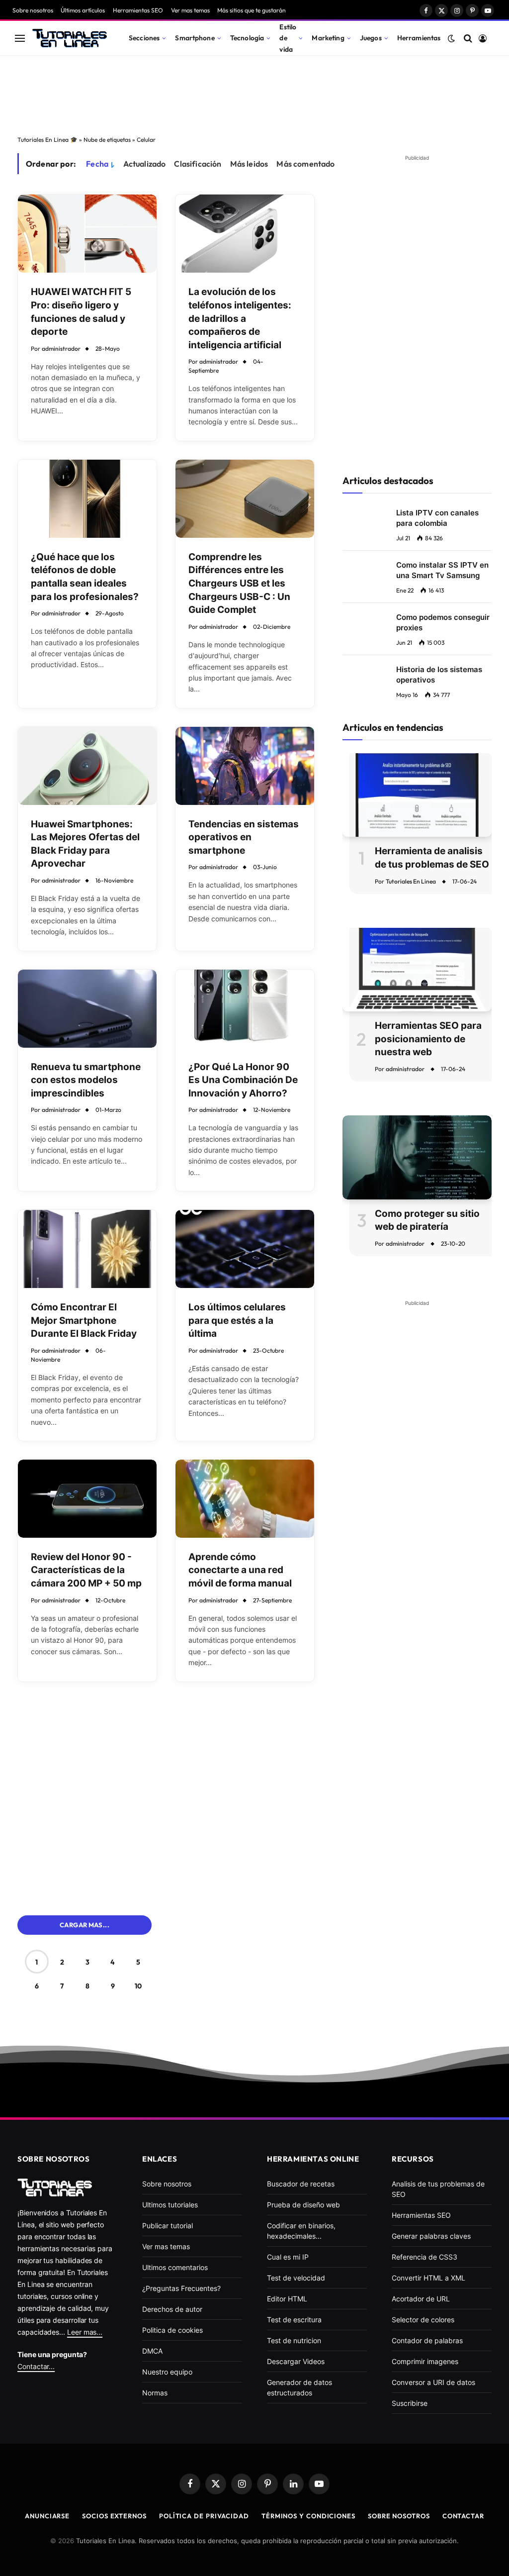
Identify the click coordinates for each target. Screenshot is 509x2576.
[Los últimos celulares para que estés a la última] (245, 1249)
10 (138, 1986)
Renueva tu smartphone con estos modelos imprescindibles (86, 1080)
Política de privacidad (204, 2516)
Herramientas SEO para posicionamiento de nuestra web (428, 1039)
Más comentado (305, 164)
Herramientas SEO (138, 10)
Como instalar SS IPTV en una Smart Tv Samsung (442, 570)
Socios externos (114, 2516)
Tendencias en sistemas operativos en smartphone (244, 837)
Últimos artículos (83, 10)
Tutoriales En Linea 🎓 (47, 140)
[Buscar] (468, 38)
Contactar (463, 2516)
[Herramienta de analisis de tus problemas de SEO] (417, 795)
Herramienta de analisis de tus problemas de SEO (432, 858)
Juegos (371, 38)
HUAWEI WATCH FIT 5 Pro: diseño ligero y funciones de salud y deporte (81, 312)
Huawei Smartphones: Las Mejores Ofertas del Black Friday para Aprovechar (85, 844)
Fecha (97, 164)
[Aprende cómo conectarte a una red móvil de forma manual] (245, 1499)
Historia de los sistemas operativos (439, 675)
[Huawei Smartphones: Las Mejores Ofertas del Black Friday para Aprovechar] (87, 766)
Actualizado (145, 164)
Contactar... (36, 2366)
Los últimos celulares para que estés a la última (237, 1320)
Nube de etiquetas (107, 140)
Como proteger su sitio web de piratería (427, 1220)
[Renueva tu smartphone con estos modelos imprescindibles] (87, 1009)
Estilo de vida (288, 38)
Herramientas (419, 38)
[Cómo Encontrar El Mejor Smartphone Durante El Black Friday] (87, 1249)
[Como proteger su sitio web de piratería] (417, 1157)
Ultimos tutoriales (170, 2205)
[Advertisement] (254, 93)
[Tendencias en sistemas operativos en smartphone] (245, 766)
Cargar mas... (85, 1925)
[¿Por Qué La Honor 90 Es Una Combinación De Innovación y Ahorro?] (245, 1009)
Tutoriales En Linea (411, 881)
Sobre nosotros (33, 10)
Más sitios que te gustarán (252, 10)
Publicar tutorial (168, 2226)
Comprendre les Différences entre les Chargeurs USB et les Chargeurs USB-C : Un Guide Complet (239, 583)
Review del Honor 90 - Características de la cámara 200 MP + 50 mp (86, 1570)
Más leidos (249, 164)
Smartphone (195, 38)
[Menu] (20, 38)
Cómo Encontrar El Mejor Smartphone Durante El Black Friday (84, 1320)
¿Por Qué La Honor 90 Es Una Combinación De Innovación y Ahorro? (243, 1080)
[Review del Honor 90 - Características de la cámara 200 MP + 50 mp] (87, 1499)
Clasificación (198, 164)
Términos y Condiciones (308, 2516)
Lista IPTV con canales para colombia (437, 518)
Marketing (328, 38)
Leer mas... (85, 2332)
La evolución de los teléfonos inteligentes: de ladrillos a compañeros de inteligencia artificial (240, 318)
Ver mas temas (190, 10)
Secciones (144, 38)
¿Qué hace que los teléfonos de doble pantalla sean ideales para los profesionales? (85, 577)
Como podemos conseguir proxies (443, 622)
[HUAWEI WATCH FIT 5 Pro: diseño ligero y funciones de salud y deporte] (87, 234)
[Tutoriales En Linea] (70, 38)
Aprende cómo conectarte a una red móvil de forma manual (240, 1570)
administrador (61, 348)
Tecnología (247, 38)
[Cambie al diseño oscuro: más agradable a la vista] (451, 38)
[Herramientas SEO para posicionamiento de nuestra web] (417, 970)
